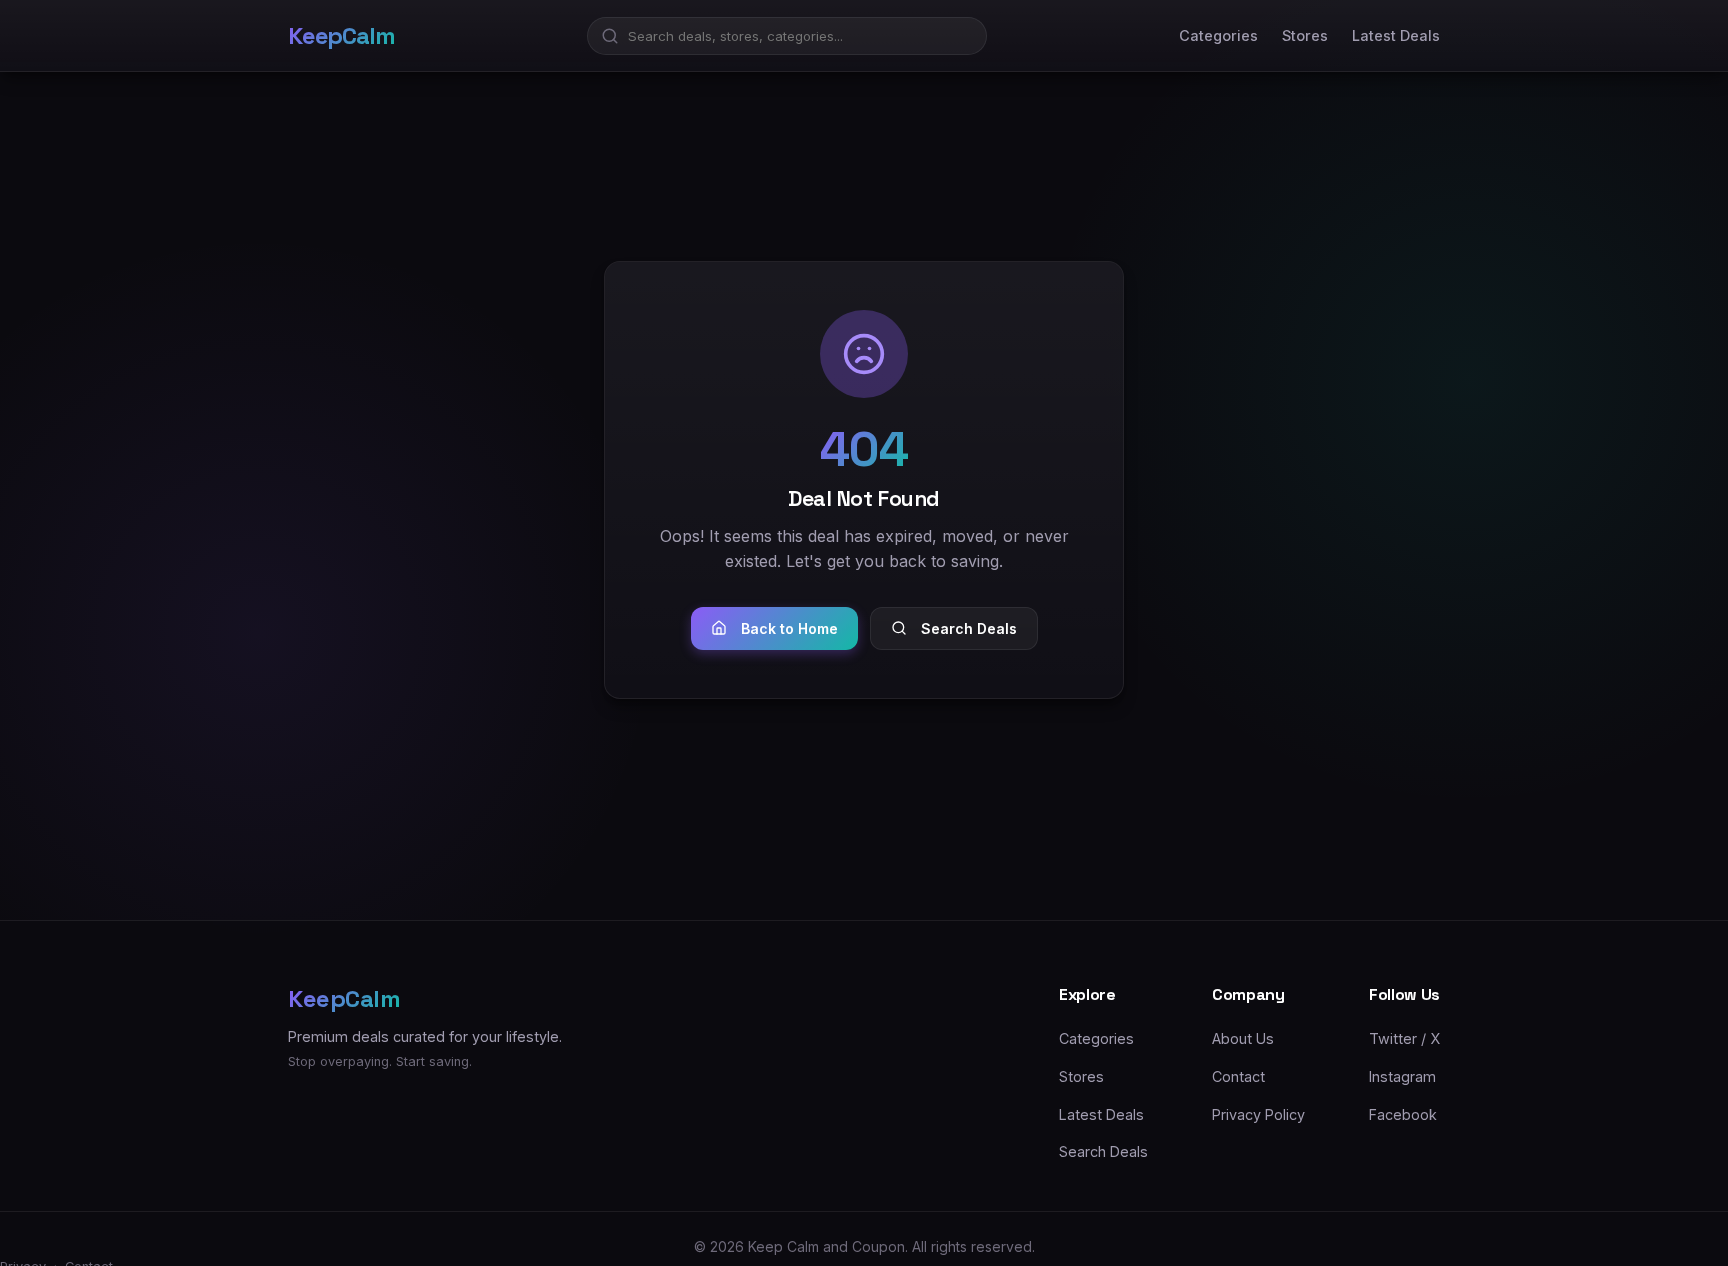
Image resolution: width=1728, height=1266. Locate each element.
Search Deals (969, 628)
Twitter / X (1404, 1038)
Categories (1218, 35)
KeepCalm (341, 35)
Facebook (1403, 1113)
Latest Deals (1396, 35)
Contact (1238, 1075)
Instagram (1402, 1075)
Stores (1305, 35)
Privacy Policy (1258, 1113)
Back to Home (789, 628)
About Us (1243, 1038)
